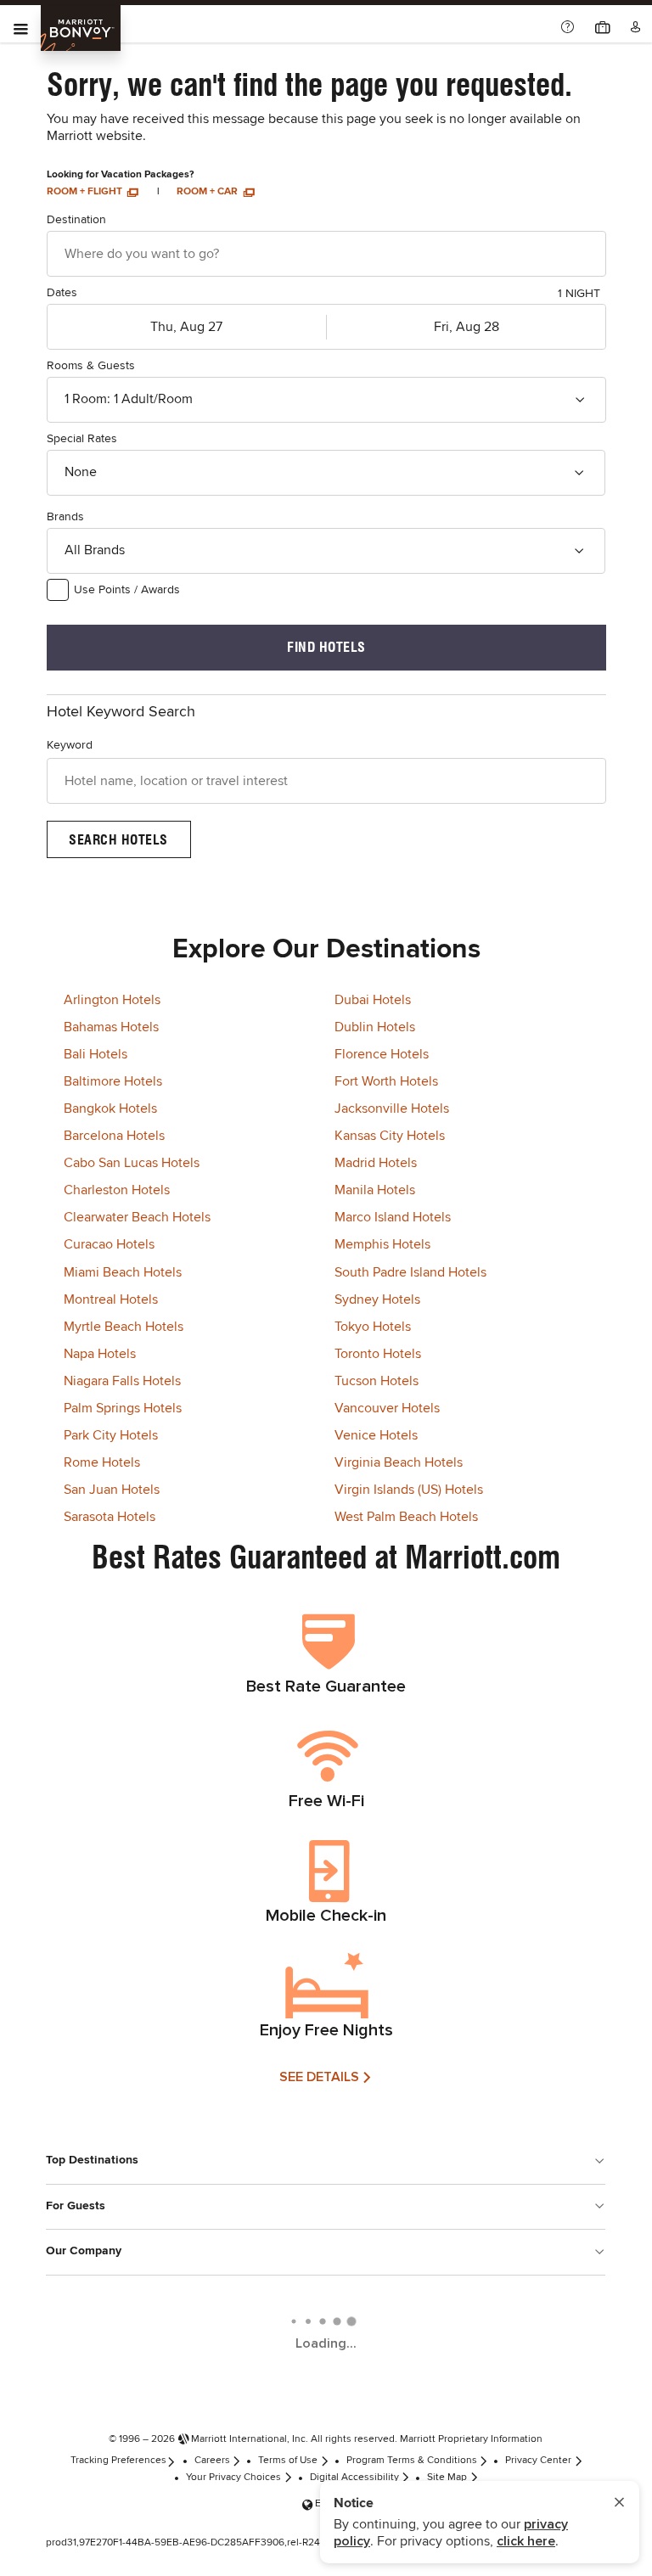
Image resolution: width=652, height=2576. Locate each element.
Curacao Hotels (109, 1244)
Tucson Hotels (377, 1381)
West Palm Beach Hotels (406, 1517)
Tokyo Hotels (373, 1327)
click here (526, 2541)
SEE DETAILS (319, 2077)
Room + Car (208, 192)
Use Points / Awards (127, 590)
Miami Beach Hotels (123, 1272)
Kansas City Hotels (390, 1136)
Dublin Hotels (375, 1027)
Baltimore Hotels (113, 1081)
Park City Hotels (111, 1435)
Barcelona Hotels (114, 1136)
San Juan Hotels (112, 1490)
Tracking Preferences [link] (118, 2461)
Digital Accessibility (354, 2478)
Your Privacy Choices (233, 2478)
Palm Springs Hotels (123, 1408)
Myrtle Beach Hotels (124, 1327)
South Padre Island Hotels (410, 1272)
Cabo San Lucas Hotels (132, 1163)
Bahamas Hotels (111, 1027)
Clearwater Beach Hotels (137, 1217)
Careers (212, 2461)
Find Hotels (326, 647)
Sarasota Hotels (110, 1517)
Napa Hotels (100, 1354)
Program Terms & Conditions (412, 2461)
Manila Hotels (375, 1190)
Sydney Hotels (377, 1299)
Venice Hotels (376, 1435)
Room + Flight (86, 192)
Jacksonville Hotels (392, 1108)
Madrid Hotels (376, 1163)
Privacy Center (538, 2461)
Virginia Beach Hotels (399, 1462)
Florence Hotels (382, 1054)
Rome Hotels (102, 1462)
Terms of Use (288, 2461)
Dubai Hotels (373, 1000)
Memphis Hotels (382, 1244)
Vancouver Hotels (387, 1408)
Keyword (70, 745)
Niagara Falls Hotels (122, 1381)
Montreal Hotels (111, 1299)
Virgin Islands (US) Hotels (409, 1490)
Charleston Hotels (117, 1190)
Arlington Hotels (112, 1000)
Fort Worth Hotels (386, 1081)
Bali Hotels (96, 1054)
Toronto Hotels (378, 1354)
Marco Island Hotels (393, 1217)
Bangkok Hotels (110, 1108)
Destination (76, 220)
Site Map (447, 2478)
